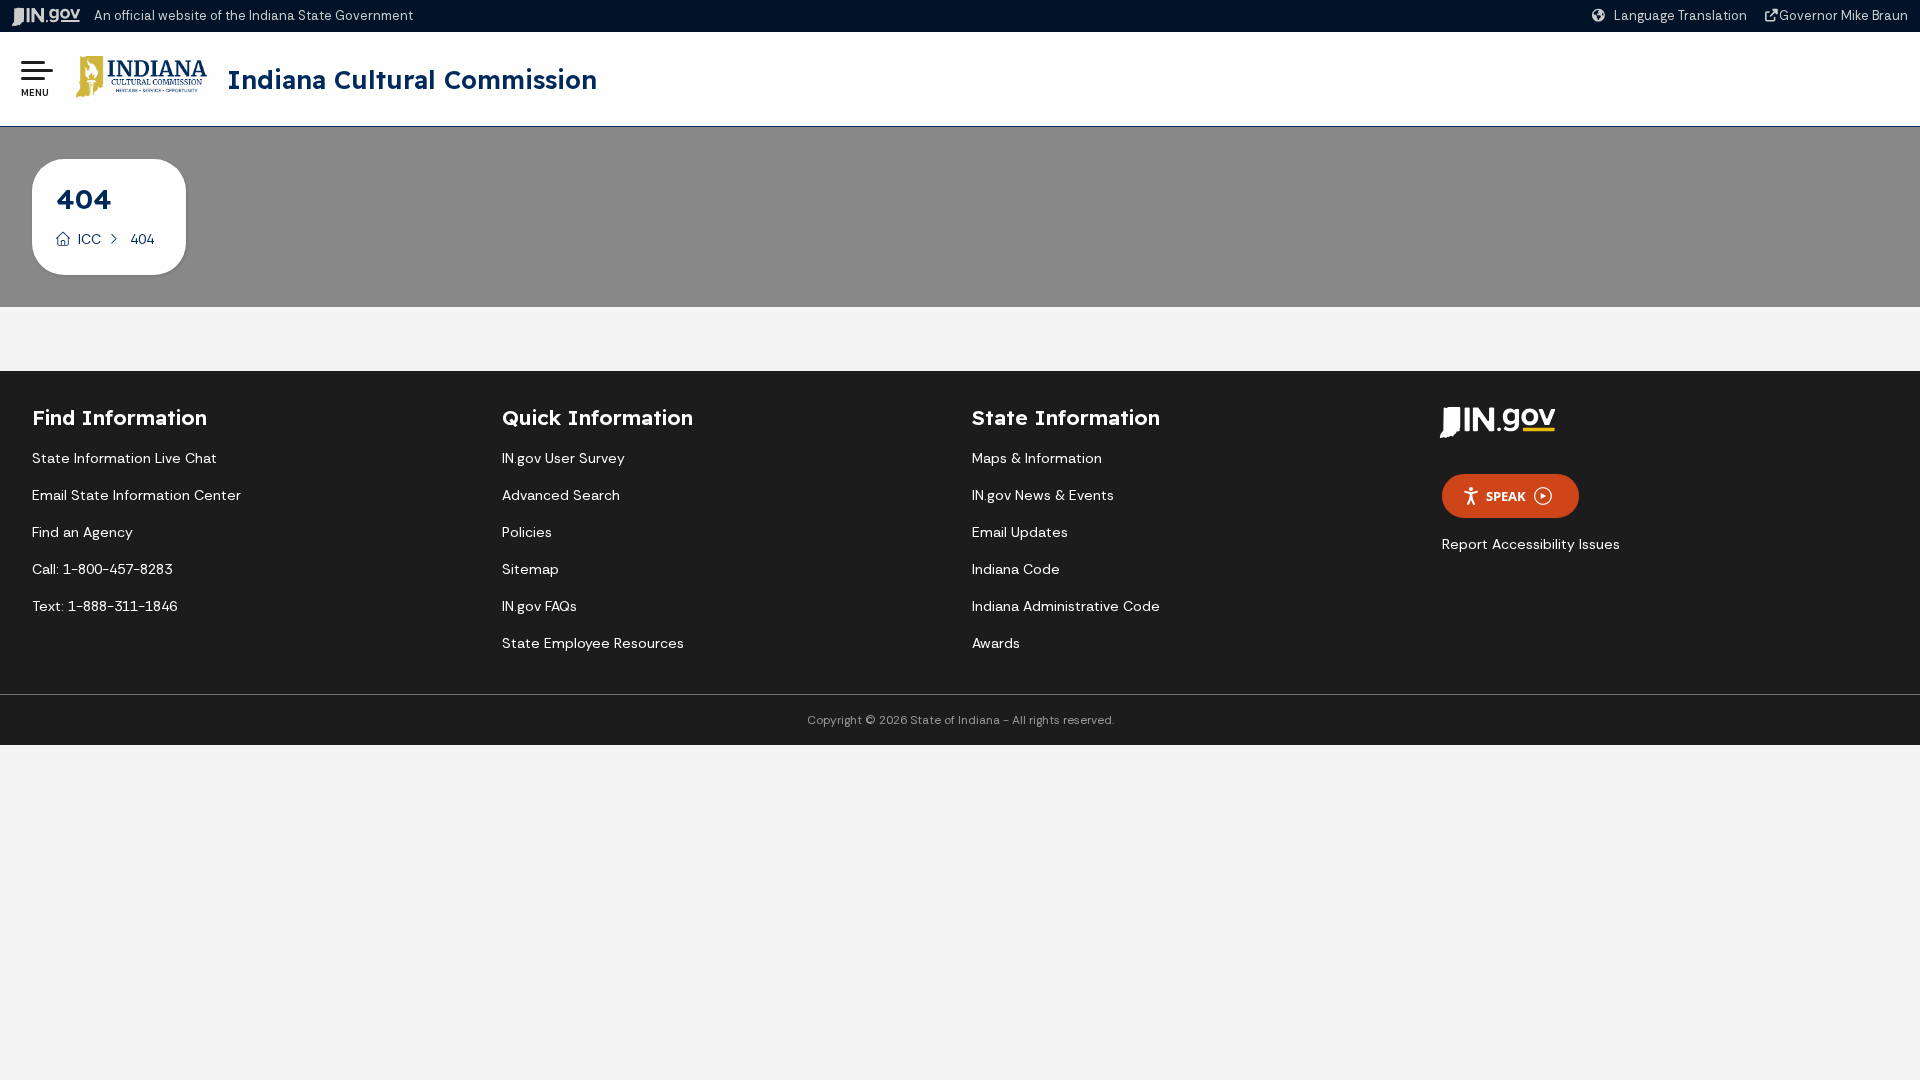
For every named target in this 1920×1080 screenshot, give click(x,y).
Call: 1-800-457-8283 (102, 569)
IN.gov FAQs (539, 606)
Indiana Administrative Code (1066, 606)
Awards (996, 643)
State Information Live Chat (124, 458)
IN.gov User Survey (563, 458)
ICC (89, 239)
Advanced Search (561, 495)
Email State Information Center (136, 495)
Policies (527, 532)
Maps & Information (1037, 458)
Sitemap (530, 569)
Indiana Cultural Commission (412, 79)
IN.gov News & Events (1043, 495)
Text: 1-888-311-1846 (104, 606)
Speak (1506, 496)
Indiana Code (1016, 569)
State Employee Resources (593, 643)
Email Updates (1020, 532)
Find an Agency (82, 532)
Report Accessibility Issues (1531, 544)
